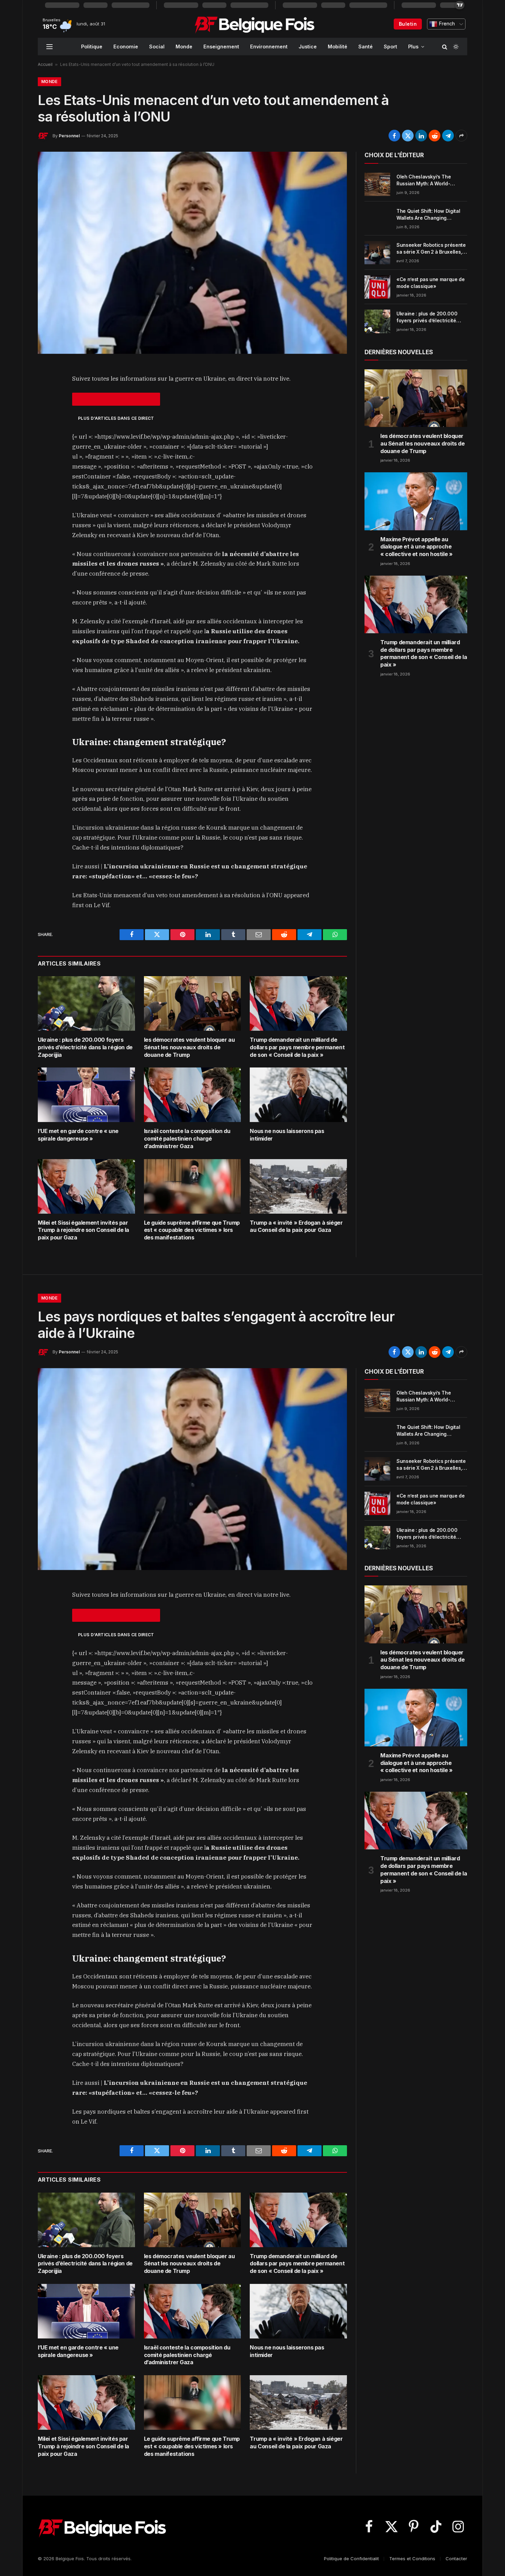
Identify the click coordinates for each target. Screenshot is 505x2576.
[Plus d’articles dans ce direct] (116, 399)
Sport (390, 47)
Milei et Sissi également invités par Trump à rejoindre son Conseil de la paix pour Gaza (83, 1230)
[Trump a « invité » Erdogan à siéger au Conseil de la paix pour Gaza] (298, 1186)
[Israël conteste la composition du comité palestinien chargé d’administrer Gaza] (193, 1095)
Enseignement (221, 47)
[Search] (445, 47)
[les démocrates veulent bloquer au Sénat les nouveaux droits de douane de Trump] (193, 1003)
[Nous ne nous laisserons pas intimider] (298, 1095)
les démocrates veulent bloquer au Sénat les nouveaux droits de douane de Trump (189, 1047)
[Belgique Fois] (254, 24)
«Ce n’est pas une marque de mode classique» (431, 283)
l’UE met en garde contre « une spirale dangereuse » (78, 1135)
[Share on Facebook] (394, 136)
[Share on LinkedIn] (421, 136)
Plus (413, 47)
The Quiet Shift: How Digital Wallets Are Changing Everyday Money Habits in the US (431, 215)
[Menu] (49, 47)
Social (157, 47)
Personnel (69, 136)
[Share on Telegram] (448, 136)
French (446, 24)
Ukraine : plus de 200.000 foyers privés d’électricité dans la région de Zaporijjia (85, 1047)
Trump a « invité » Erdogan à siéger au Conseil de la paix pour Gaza (296, 1226)
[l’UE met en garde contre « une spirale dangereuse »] (86, 1095)
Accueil (45, 64)
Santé (366, 47)
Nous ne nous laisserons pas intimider (287, 1135)
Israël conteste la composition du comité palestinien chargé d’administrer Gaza (187, 1139)
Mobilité (338, 47)
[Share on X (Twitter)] (408, 136)
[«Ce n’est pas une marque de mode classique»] (377, 287)
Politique (92, 47)
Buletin (408, 24)
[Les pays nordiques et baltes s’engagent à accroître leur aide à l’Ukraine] (192, 1469)
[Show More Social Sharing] (461, 136)
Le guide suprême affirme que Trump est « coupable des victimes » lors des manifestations (192, 1230)
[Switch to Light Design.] (455, 47)
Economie (126, 47)
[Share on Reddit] (435, 136)
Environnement (269, 47)
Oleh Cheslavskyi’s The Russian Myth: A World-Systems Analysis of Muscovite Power (424, 180)
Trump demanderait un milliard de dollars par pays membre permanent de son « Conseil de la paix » (297, 1047)
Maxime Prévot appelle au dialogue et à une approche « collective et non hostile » (416, 547)
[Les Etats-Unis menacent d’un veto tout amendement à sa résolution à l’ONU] (192, 253)
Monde (184, 47)
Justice (308, 47)
